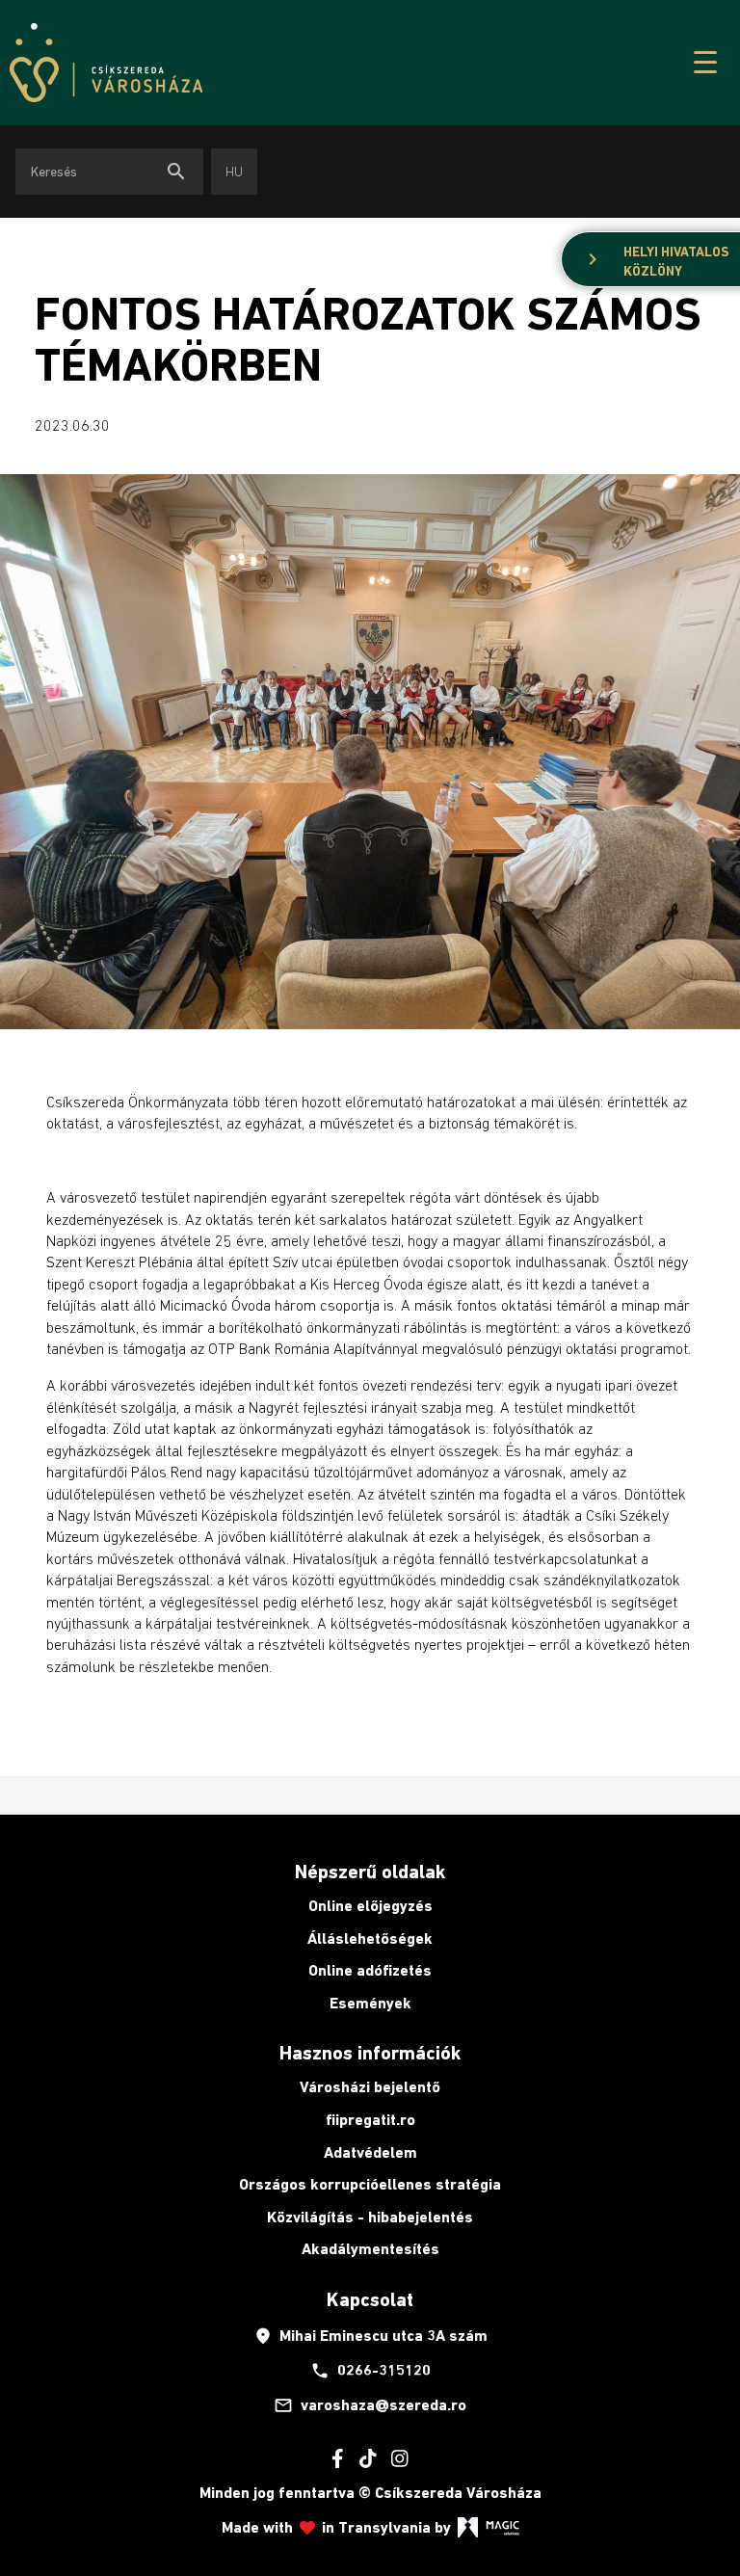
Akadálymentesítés (370, 2249)
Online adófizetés (370, 1970)
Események (370, 2003)
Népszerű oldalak (370, 1872)
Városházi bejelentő (370, 2087)
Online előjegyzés (370, 1906)
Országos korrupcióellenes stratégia (370, 2184)
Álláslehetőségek (370, 1939)
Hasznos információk (370, 2053)
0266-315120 (370, 2371)
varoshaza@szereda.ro (370, 2405)
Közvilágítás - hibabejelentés (370, 2217)
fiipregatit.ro (370, 2120)
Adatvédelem (370, 2152)
